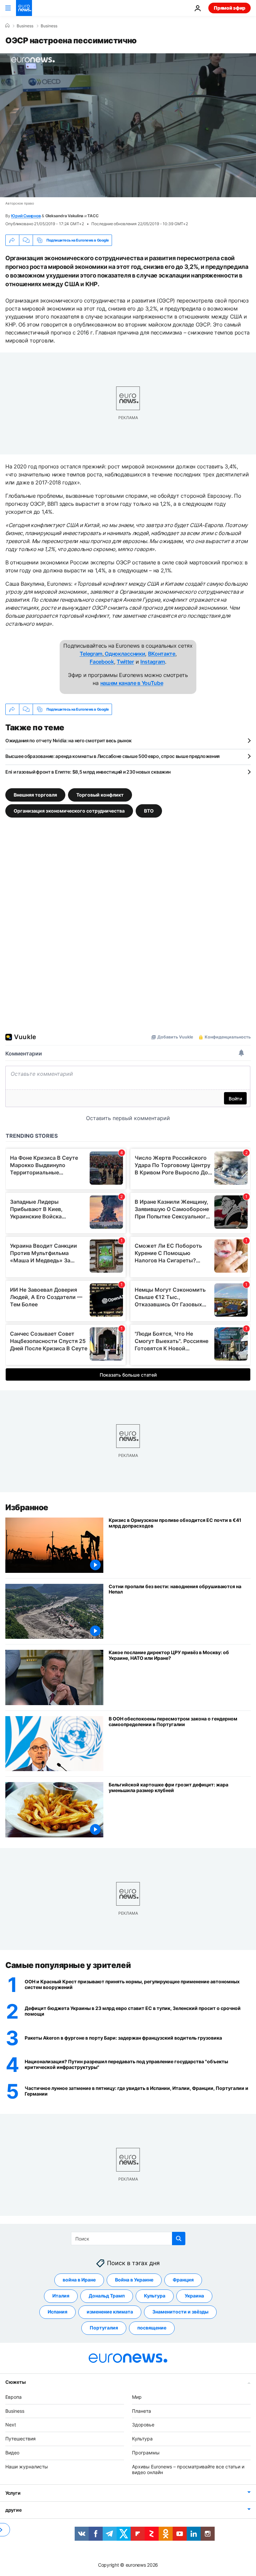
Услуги (13, 2493)
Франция (183, 2280)
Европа (13, 2397)
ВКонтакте (162, 654)
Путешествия (20, 2439)
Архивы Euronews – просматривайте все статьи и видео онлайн (188, 2469)
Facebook (102, 662)
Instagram (153, 662)
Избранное (27, 1507)
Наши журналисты (27, 2467)
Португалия (104, 2328)
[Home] (7, 26)
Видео (12, 2453)
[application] (128, 125)
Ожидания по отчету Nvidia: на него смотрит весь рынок (68, 740)
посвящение (152, 2328)
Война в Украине (134, 2280)
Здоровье (143, 2425)
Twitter (125, 662)
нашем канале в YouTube (132, 683)
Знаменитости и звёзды (180, 2312)
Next (11, 2425)
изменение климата (110, 2312)
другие (13, 2510)
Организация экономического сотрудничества (69, 811)
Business (25, 26)
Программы (146, 2453)
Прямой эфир (229, 8)
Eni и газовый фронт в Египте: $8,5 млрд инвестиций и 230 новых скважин (88, 772)
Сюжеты (15, 2382)
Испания (57, 2312)
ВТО (149, 811)
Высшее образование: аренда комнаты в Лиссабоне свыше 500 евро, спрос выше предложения (112, 756)
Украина (194, 2296)
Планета (141, 2411)
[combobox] (128, 2239)
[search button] (179, 2239)
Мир (137, 2397)
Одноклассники (124, 654)
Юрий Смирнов (26, 216)
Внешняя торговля (35, 795)
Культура (155, 2296)
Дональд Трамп (107, 2296)
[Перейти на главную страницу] (24, 8)
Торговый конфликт (100, 795)
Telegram (91, 654)
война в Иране (79, 2280)
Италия (61, 2296)
